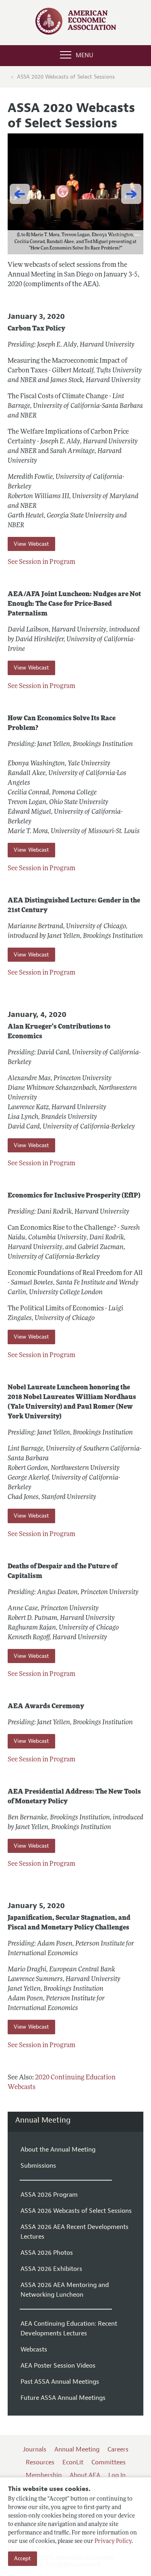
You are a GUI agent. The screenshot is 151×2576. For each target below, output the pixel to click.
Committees (109, 2462)
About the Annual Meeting (58, 2150)
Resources (40, 2462)
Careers (118, 2449)
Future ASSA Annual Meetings (63, 2398)
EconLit (73, 2462)
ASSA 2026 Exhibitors (51, 2269)
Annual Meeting (43, 2120)
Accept (23, 2558)
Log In (117, 2475)
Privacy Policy (113, 2542)
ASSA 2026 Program (49, 2195)
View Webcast (31, 544)
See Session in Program (41, 562)
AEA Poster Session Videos (58, 2366)
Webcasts (34, 2349)
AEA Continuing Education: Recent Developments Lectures (69, 2329)
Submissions (38, 2166)
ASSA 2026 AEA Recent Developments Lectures (74, 2232)
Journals (35, 2449)
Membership (44, 2475)
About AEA (85, 2475)
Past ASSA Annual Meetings (60, 2382)
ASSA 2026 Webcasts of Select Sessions (76, 2211)
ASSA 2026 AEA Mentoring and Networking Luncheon (65, 2290)
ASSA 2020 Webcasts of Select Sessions (66, 77)
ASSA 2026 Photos (47, 2253)
